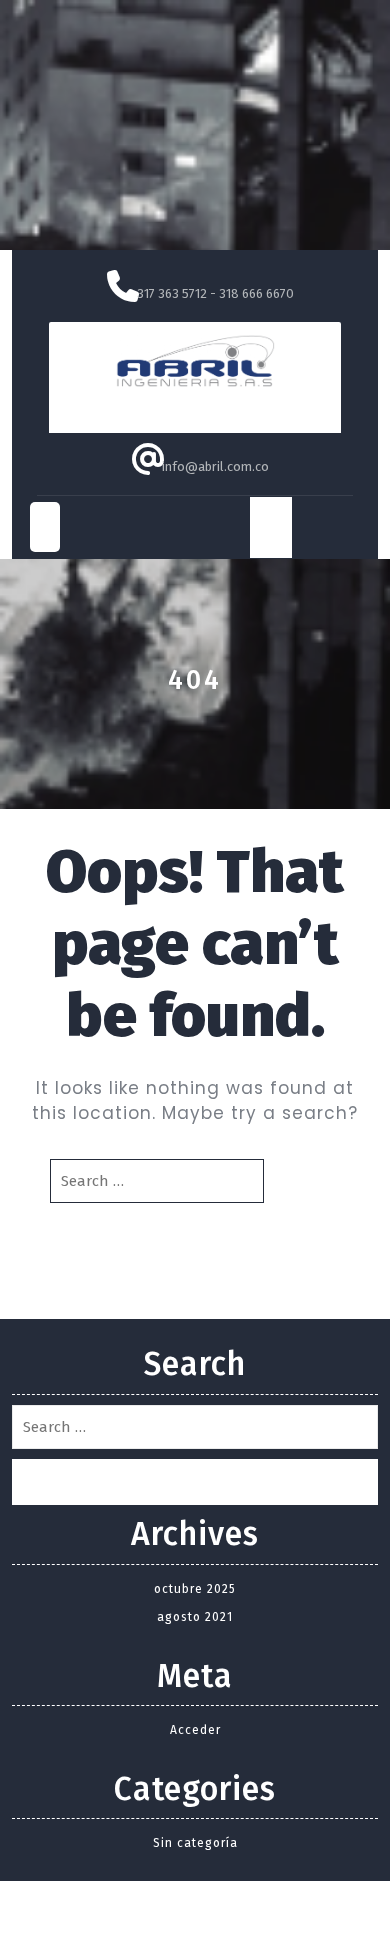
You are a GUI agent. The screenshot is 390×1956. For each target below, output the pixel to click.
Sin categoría (195, 1843)
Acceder (195, 1730)
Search (304, 1181)
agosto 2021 (195, 1617)
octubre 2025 (195, 1589)
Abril (195, 404)
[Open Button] (45, 527)
